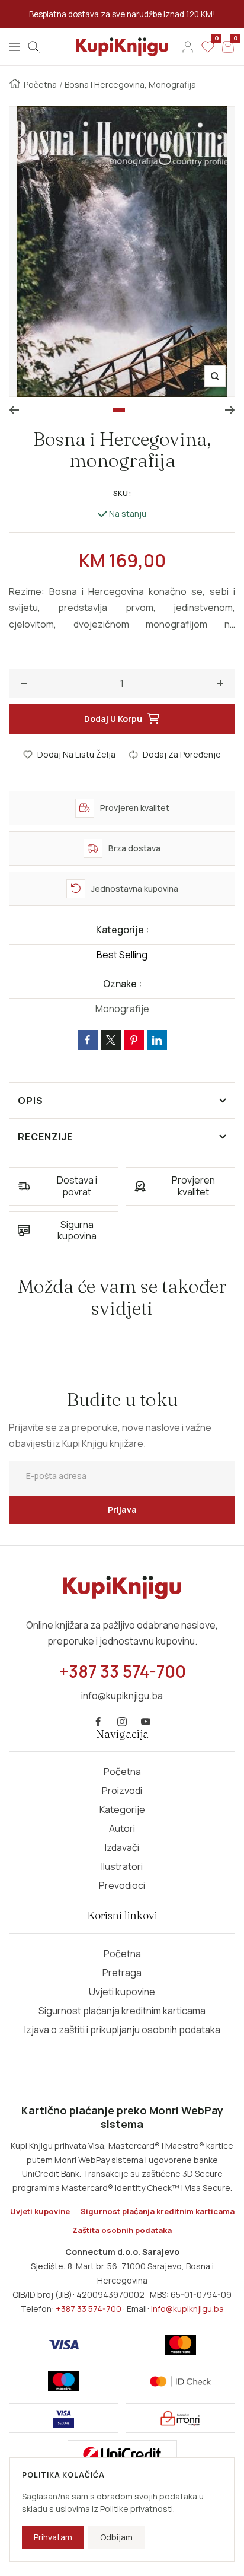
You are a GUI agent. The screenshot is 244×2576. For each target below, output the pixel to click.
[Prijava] (188, 47)
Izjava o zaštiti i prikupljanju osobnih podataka (122, 2030)
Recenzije (45, 1137)
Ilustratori (122, 1866)
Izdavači (122, 1847)
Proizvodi (122, 1791)
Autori (122, 1828)
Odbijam (116, 2537)
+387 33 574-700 (89, 2309)
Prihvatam (53, 2537)
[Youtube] (146, 1722)
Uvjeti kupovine (122, 1992)
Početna (40, 85)
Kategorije (122, 1809)
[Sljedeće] (230, 410)
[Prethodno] (14, 410)
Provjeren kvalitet (193, 1186)
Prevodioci (122, 1885)
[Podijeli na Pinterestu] (134, 1040)
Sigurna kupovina (77, 1230)
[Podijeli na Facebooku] (88, 1040)
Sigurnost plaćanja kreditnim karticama (122, 2011)
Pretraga (122, 1973)
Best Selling (122, 955)
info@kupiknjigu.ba (187, 2309)
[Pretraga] (34, 47)
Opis (30, 1101)
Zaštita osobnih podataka (122, 2230)
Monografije (122, 1009)
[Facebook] (98, 1722)
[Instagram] (122, 1722)
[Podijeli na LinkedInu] (157, 1040)
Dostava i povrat (77, 1186)
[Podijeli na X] (111, 1040)
